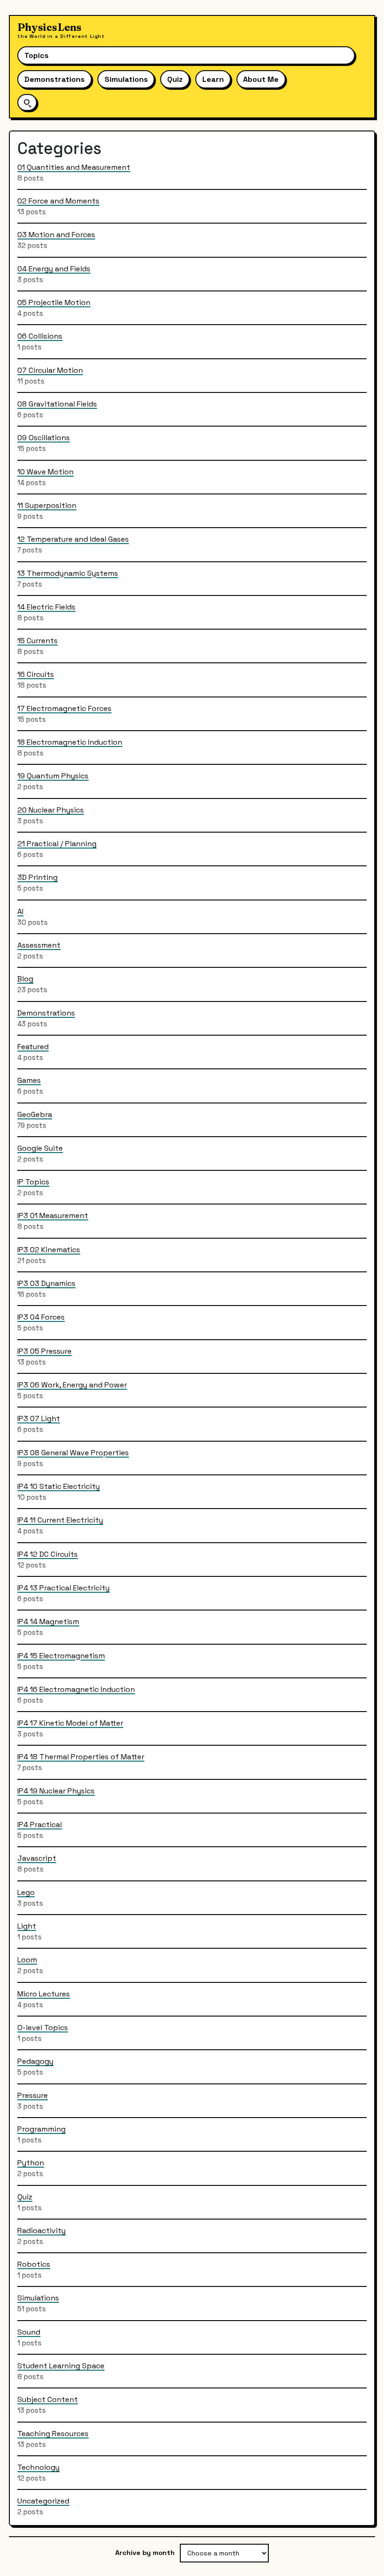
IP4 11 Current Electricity (60, 1520)
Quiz (175, 79)
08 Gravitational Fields (57, 404)
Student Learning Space (61, 2366)
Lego (26, 1892)
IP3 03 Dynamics (46, 1283)
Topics (37, 55)
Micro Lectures (44, 1994)
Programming (41, 2129)
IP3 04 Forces (41, 1317)
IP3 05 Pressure (44, 1351)
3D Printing (37, 877)
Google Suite (40, 1148)
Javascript (37, 1858)
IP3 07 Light (39, 1419)
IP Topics (33, 1182)
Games (29, 1080)
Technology (38, 2467)
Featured (33, 1047)
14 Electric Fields (46, 607)
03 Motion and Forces (56, 235)
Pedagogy (35, 2061)
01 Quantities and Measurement (74, 167)
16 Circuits (36, 674)
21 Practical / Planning (57, 844)
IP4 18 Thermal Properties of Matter (81, 1757)
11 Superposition (47, 505)
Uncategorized (43, 2501)
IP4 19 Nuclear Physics (56, 1791)
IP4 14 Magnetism (48, 1622)
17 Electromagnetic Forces (64, 708)
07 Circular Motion (50, 370)
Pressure (33, 2095)
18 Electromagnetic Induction (70, 742)
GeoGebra (35, 1114)
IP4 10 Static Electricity (59, 1486)
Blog (25, 979)
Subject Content (48, 2399)
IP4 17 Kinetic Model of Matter (70, 1723)
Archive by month (145, 2553)
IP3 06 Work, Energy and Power (72, 1385)
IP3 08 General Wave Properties (73, 1453)
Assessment (39, 945)
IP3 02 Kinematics (49, 1250)
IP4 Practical (40, 1825)
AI (20, 911)
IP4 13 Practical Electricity (63, 1588)
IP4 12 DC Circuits (48, 1554)
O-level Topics (43, 2028)
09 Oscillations (44, 438)
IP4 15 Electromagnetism (61, 1656)
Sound (29, 2332)
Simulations (126, 79)
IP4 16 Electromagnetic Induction (76, 1689)
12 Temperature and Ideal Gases (73, 539)
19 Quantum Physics (53, 776)
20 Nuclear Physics (51, 810)
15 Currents (37, 641)
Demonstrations (55, 79)
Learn (213, 79)
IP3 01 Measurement (53, 1215)
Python (31, 2163)
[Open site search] (27, 102)
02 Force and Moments (58, 201)
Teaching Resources (53, 2434)
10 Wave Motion (45, 472)
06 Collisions (40, 336)
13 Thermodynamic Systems (68, 573)
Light (27, 1926)
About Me (261, 79)
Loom (27, 1960)
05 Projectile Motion (54, 302)
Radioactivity (41, 2231)
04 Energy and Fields (54, 269)
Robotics (34, 2264)
